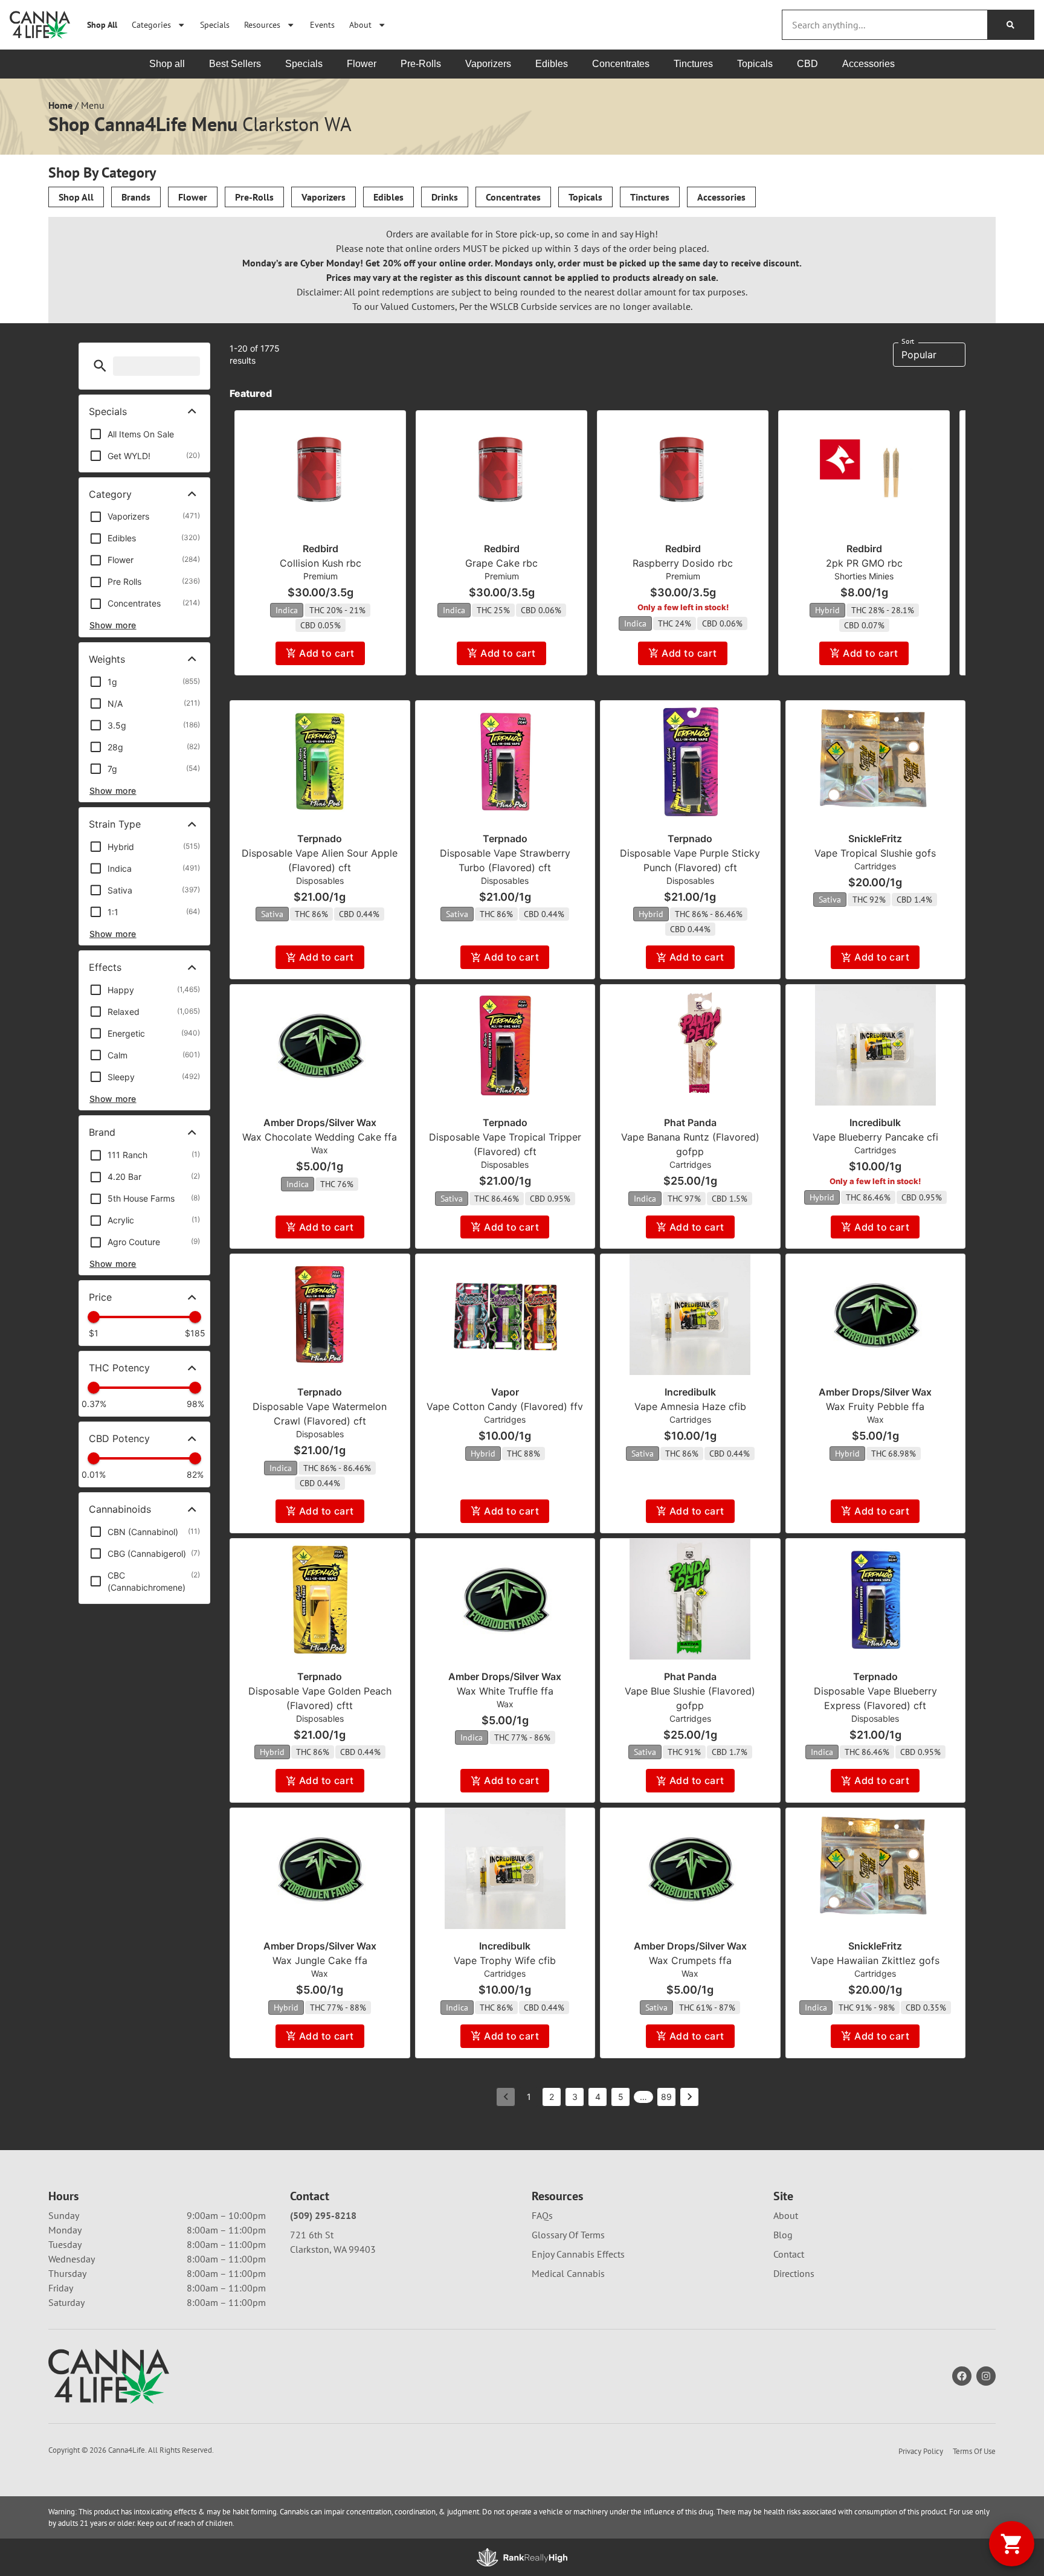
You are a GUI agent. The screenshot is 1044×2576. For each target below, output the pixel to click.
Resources (262, 24)
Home (60, 105)
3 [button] (575, 2097)
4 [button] (598, 2097)
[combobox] (885, 25)
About (360, 24)
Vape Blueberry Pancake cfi (875, 1137)
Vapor (505, 1392)
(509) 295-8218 (323, 2215)
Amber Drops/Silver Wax (320, 1122)
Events (322, 24)
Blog (783, 2235)
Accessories (721, 197)
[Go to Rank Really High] (522, 2557)
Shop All (102, 24)
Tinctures (650, 197)
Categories (151, 24)
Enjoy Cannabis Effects (578, 2254)
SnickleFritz (875, 839)
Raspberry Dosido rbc (683, 563)
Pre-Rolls (254, 197)
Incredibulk (875, 1122)
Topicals (585, 197)
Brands (136, 197)
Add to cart (327, 653)
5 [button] (621, 2097)
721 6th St (312, 2235)
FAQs (542, 2215)
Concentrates (513, 197)
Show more (113, 625)
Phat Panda (690, 1122)
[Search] (1010, 25)
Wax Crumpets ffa (690, 1960)
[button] (100, 366)
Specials (215, 24)
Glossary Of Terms (568, 2235)
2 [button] (552, 2097)
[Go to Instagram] (986, 2376)
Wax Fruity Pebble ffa (875, 1406)
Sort (908, 341)
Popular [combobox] (919, 355)
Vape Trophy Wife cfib (505, 1960)
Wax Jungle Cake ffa (320, 1960)
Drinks (445, 197)
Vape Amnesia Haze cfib (690, 1406)
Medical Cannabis (568, 2273)
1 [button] (529, 2097)
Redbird (321, 549)
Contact (789, 2254)
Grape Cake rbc (501, 563)
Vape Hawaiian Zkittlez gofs (875, 1960)
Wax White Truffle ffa (505, 1691)
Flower (193, 197)
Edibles (388, 197)
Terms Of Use (974, 2451)
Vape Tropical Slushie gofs (875, 853)
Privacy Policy (921, 2451)
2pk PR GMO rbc (864, 563)
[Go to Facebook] (962, 2376)
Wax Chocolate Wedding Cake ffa (320, 1137)
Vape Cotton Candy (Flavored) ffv (505, 1406)
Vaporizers (324, 197)
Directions (794, 2273)
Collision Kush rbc (321, 563)
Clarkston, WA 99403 (333, 2249)
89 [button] (666, 2097)
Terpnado (320, 839)
